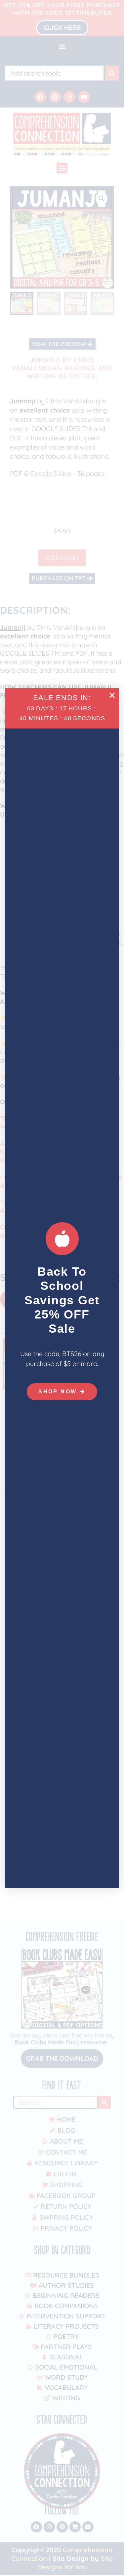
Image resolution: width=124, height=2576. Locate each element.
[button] (112, 695)
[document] (62, 1288)
